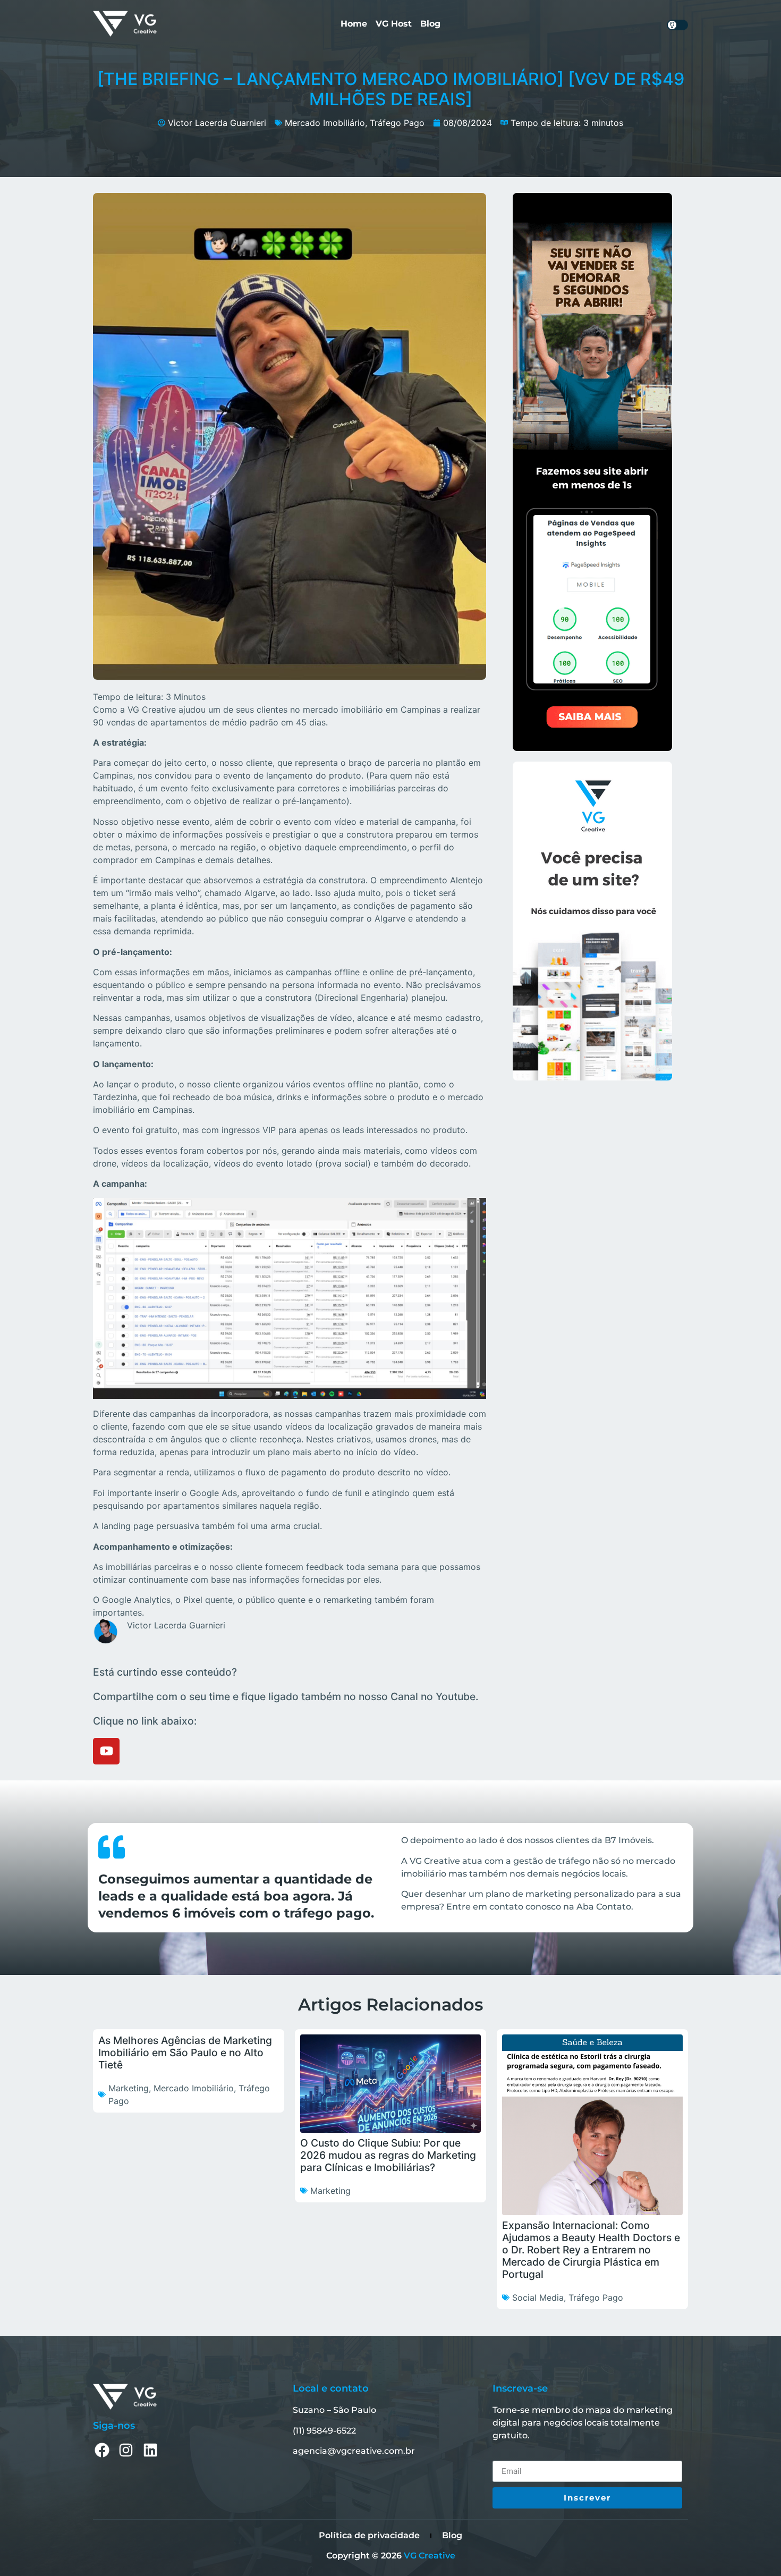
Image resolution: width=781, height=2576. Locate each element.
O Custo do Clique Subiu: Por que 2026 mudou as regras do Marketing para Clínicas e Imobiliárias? (388, 2155)
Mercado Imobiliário (325, 123)
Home (354, 24)
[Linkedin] (150, 2450)
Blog (430, 24)
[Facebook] (102, 2450)
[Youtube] (106, 1751)
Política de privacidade (369, 2535)
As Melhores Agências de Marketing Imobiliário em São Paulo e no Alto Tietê (185, 2053)
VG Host (394, 24)
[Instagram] (126, 2450)
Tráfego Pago (397, 123)
